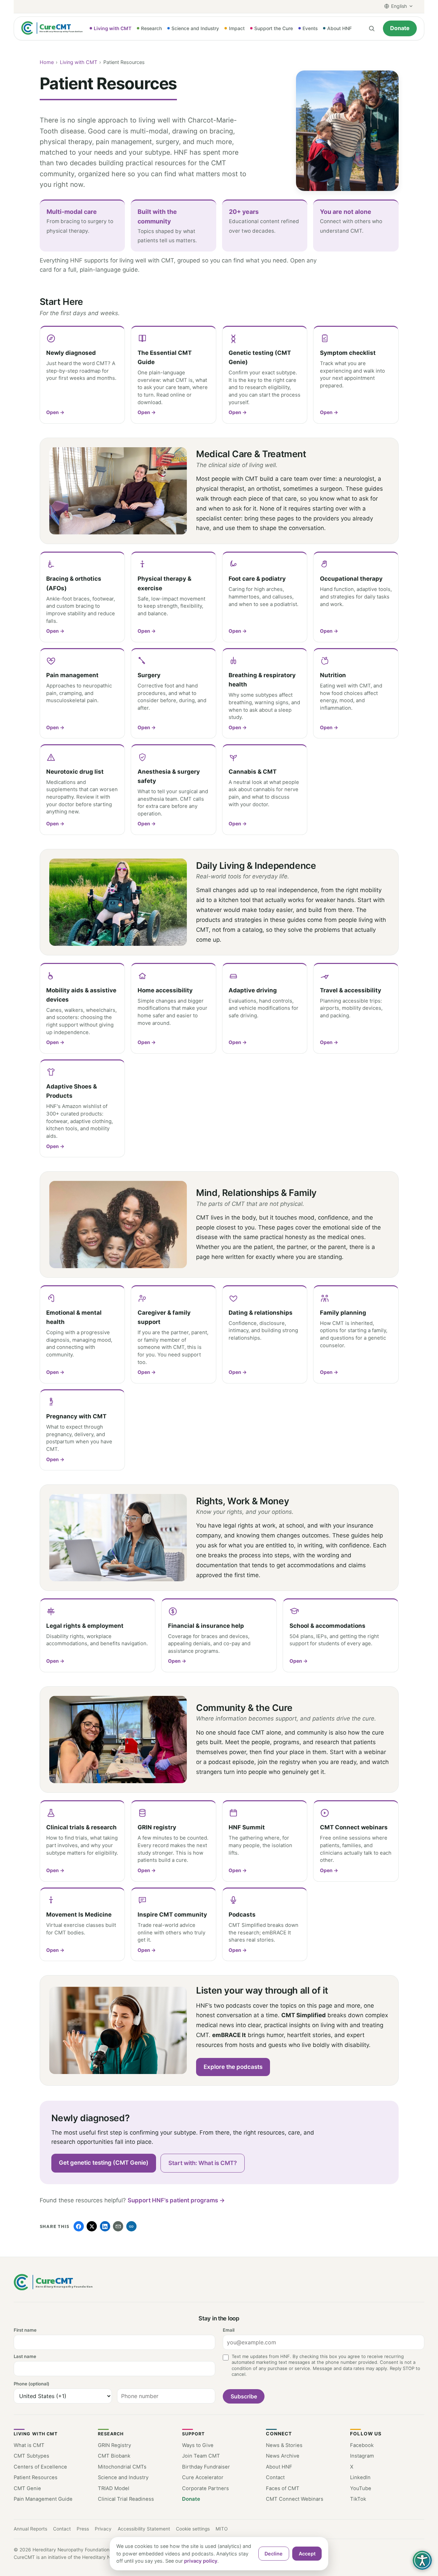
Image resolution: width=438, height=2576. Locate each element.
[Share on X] (92, 2226)
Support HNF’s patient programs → (176, 2200)
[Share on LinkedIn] (105, 2226)
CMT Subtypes (31, 2456)
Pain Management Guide (43, 2499)
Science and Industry (123, 2477)
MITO (222, 2529)
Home (47, 62)
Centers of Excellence (40, 2467)
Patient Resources (36, 2477)
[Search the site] (371, 28)
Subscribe (244, 2396)
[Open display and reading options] (422, 2560)
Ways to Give (198, 2445)
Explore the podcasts (233, 2067)
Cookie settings (193, 2529)
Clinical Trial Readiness (126, 2499)
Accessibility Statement (144, 2529)
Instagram (362, 2456)
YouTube (361, 2488)
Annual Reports (30, 2529)
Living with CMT (79, 62)
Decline (274, 2554)
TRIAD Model (114, 2488)
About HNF (279, 2467)
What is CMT (29, 2445)
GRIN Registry (114, 2445)
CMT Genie (27, 2488)
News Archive (283, 2456)
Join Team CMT (201, 2456)
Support (194, 2434)
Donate (400, 28)
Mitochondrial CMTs (122, 2467)
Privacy (103, 2529)
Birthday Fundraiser (206, 2467)
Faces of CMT (283, 2488)
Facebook (362, 2445)
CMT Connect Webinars (295, 2499)
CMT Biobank (114, 2456)
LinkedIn (360, 2477)
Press (83, 2529)
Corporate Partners (205, 2488)
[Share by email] (118, 2226)
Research (111, 2434)
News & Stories (284, 2445)
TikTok (358, 2499)
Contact (275, 2477)
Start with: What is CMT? (203, 2163)
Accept (307, 2554)
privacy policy (201, 2561)
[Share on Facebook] (79, 2226)
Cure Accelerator (203, 2477)
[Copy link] (131, 2226)
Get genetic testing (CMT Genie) (104, 2163)
